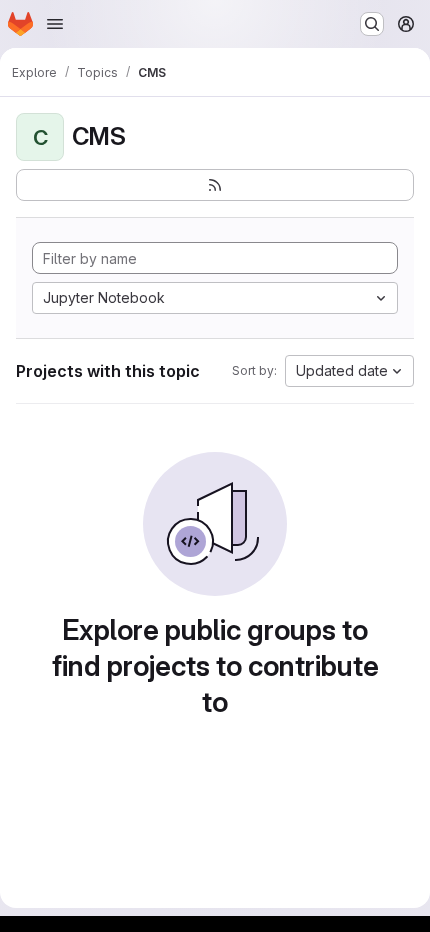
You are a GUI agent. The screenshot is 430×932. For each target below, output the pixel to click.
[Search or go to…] (372, 24)
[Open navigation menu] (55, 24)
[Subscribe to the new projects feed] (215, 185)
